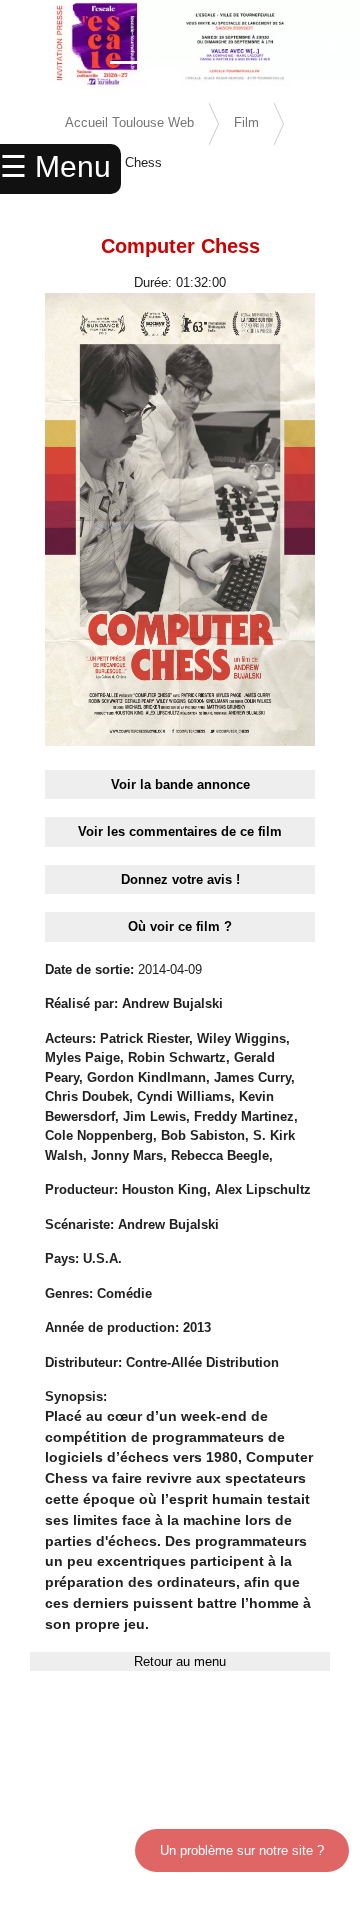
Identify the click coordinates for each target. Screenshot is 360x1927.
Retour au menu (180, 1661)
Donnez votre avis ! (180, 879)
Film (246, 122)
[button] (27, 45)
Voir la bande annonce (180, 784)
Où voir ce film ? (180, 926)
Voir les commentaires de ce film (180, 831)
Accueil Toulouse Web (129, 122)
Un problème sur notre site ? (242, 1850)
